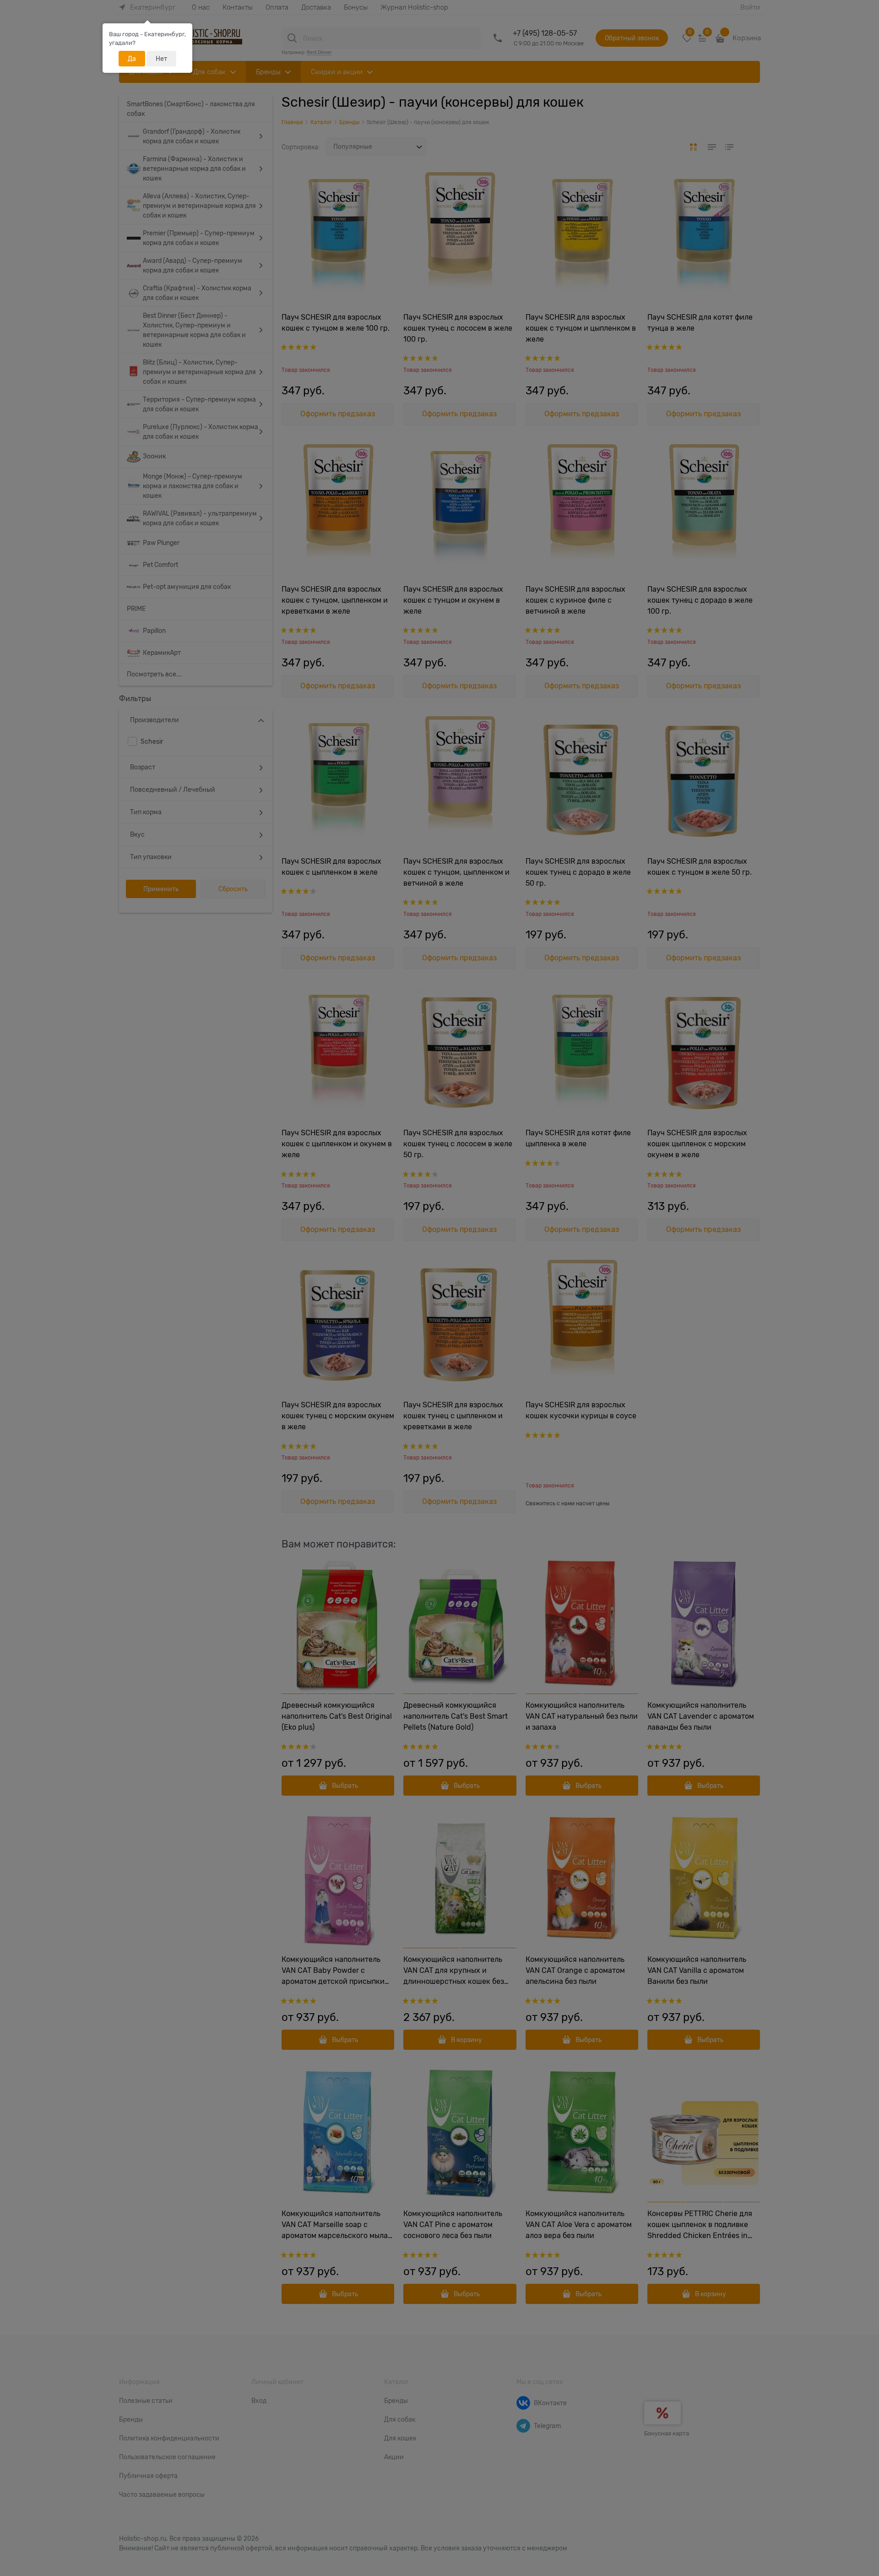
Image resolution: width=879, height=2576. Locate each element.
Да (132, 59)
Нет (161, 59)
